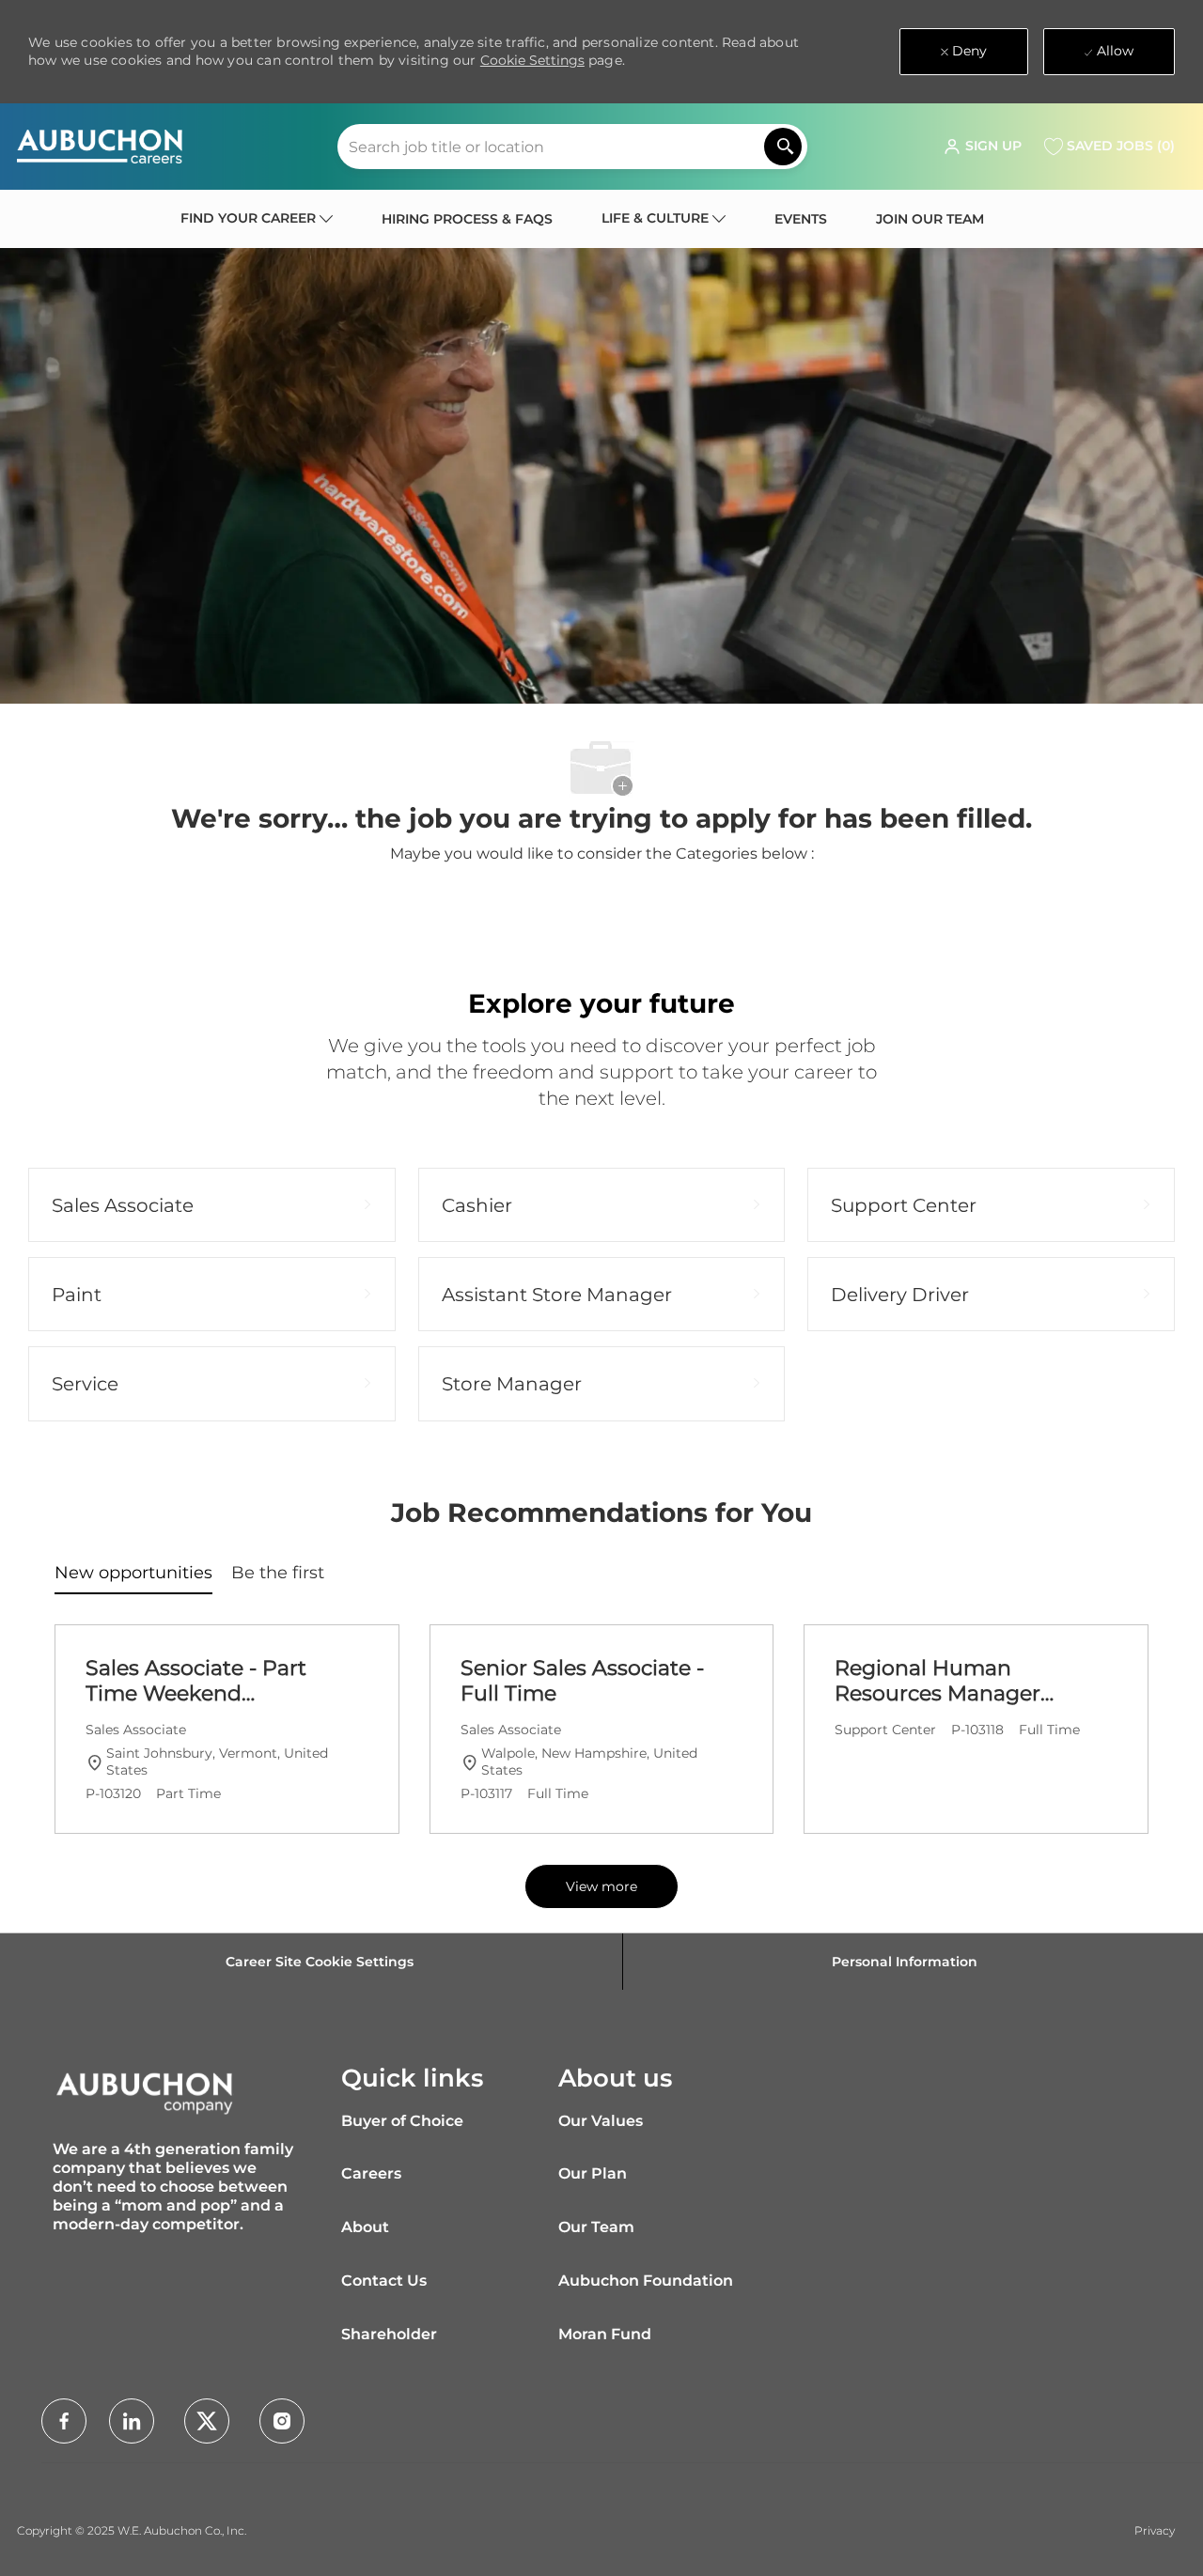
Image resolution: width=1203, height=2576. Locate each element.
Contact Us (384, 2281)
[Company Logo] (100, 147)
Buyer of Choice (402, 2121)
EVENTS (801, 219)
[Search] (783, 147)
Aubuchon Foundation (646, 2281)
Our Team (596, 2227)
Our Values (601, 2121)
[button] (982, 147)
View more (601, 1886)
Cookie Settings (532, 60)
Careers (371, 2173)
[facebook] (64, 2421)
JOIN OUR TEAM (930, 219)
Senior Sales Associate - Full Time (582, 1681)
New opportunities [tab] (133, 1573)
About (365, 2227)
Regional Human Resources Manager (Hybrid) (937, 1681)
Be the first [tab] (278, 1573)
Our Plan (593, 2173)
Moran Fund (605, 2334)
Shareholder (389, 2334)
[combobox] (572, 147)
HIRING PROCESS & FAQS (467, 219)
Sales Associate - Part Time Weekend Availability (196, 1681)
